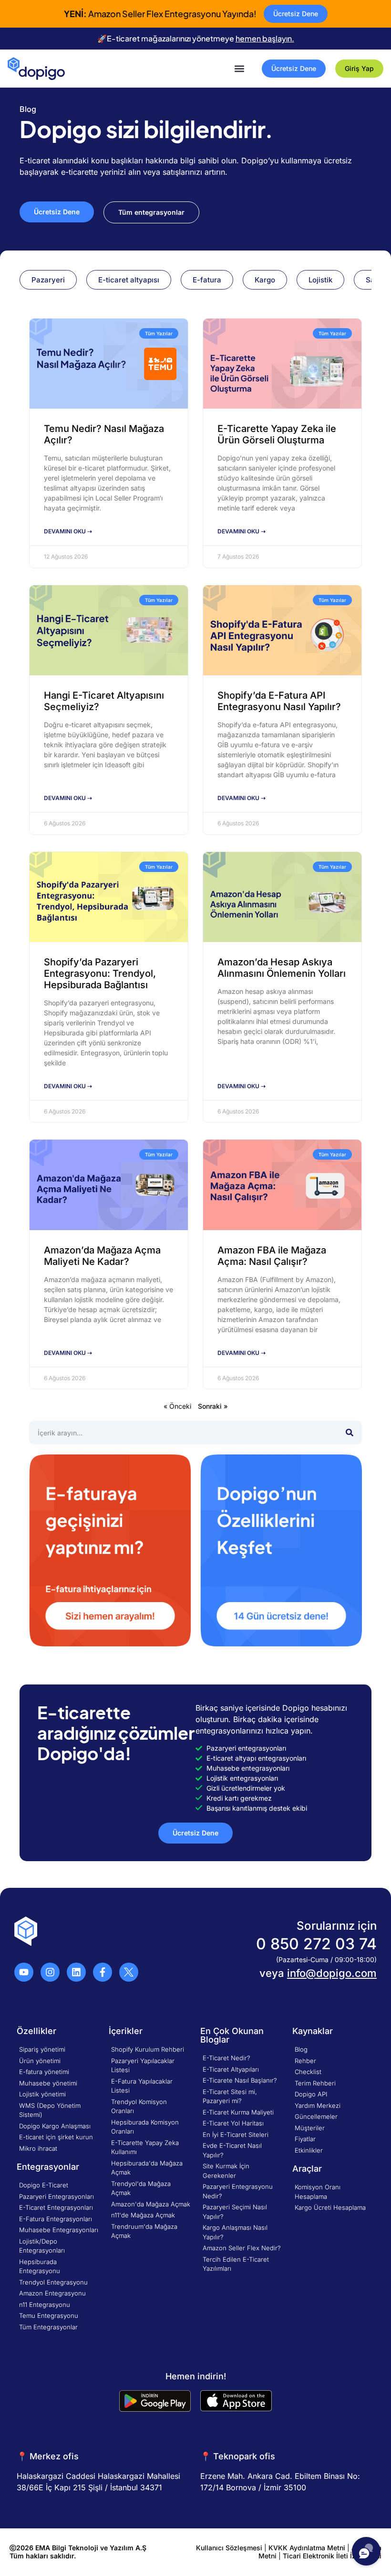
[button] (240, 68)
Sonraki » (213, 1406)
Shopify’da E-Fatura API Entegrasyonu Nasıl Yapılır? (279, 701)
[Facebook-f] (103, 1972)
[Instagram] (50, 1972)
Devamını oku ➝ (68, 531)
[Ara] (350, 1433)
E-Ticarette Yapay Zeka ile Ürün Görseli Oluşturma (277, 434)
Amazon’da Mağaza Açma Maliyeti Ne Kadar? (102, 1256)
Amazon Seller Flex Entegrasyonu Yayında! (160, 14)
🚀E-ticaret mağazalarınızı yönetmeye (196, 38)
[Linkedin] (76, 1972)
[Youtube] (24, 1972)
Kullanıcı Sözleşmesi (230, 2548)
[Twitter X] (129, 1972)
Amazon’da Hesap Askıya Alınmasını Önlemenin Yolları (282, 968)
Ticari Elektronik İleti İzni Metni (332, 2556)
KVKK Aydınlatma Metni (307, 2548)
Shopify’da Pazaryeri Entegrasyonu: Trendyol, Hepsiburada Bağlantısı (100, 973)
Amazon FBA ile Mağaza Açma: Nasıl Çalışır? (272, 1256)
